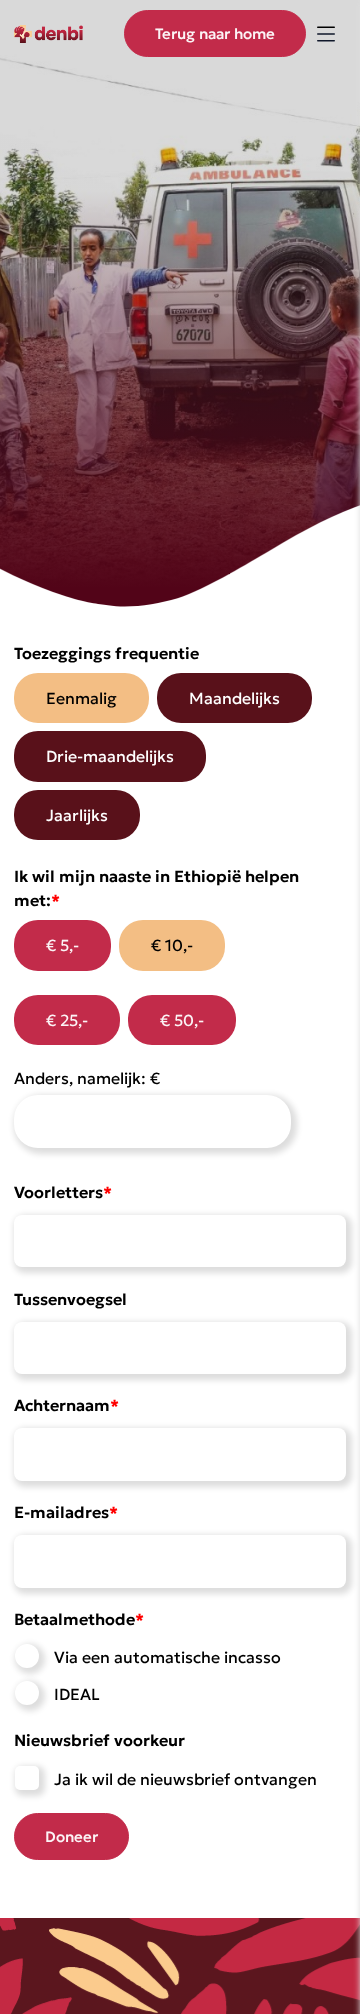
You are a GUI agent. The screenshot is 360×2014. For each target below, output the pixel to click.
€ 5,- (62, 945)
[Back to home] (64, 33)
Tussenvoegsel (70, 1299)
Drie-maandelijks (110, 756)
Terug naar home (215, 33)
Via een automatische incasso (167, 1657)
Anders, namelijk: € (87, 1078)
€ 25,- (67, 1020)
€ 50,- (182, 1020)
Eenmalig (81, 698)
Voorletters (63, 1192)
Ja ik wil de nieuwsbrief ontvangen (185, 1779)
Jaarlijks (77, 815)
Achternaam (66, 1405)
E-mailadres (66, 1512)
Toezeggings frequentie (106, 653)
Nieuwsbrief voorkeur (99, 1740)
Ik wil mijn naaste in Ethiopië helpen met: (156, 888)
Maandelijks (234, 698)
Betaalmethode (79, 1619)
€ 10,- (172, 945)
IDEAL (77, 1694)
